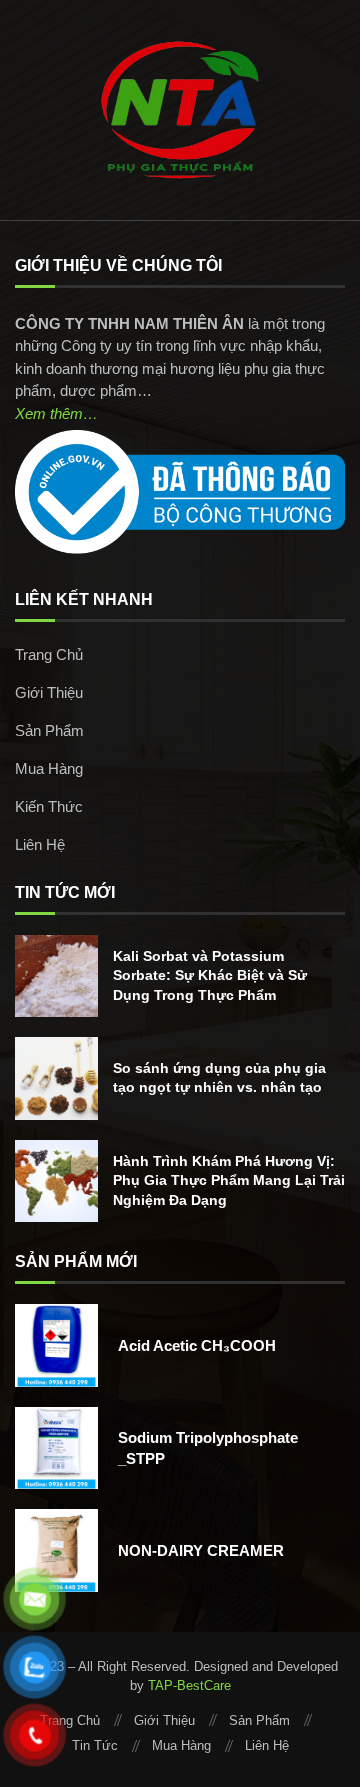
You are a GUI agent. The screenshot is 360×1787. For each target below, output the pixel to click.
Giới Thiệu (49, 692)
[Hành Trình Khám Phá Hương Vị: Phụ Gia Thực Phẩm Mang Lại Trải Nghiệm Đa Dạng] (56, 1181)
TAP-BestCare (189, 1685)
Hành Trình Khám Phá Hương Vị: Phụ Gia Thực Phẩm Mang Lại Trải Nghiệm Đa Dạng (229, 1180)
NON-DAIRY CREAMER (201, 1550)
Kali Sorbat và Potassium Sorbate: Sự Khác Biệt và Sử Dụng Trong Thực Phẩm (210, 975)
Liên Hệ (40, 844)
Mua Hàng (49, 768)
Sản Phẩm (49, 730)
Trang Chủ (49, 654)
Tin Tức (95, 1745)
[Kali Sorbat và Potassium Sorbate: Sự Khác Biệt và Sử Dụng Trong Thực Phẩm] (56, 976)
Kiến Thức (49, 806)
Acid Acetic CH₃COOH (197, 1345)
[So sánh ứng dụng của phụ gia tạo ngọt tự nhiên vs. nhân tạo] (56, 1078)
